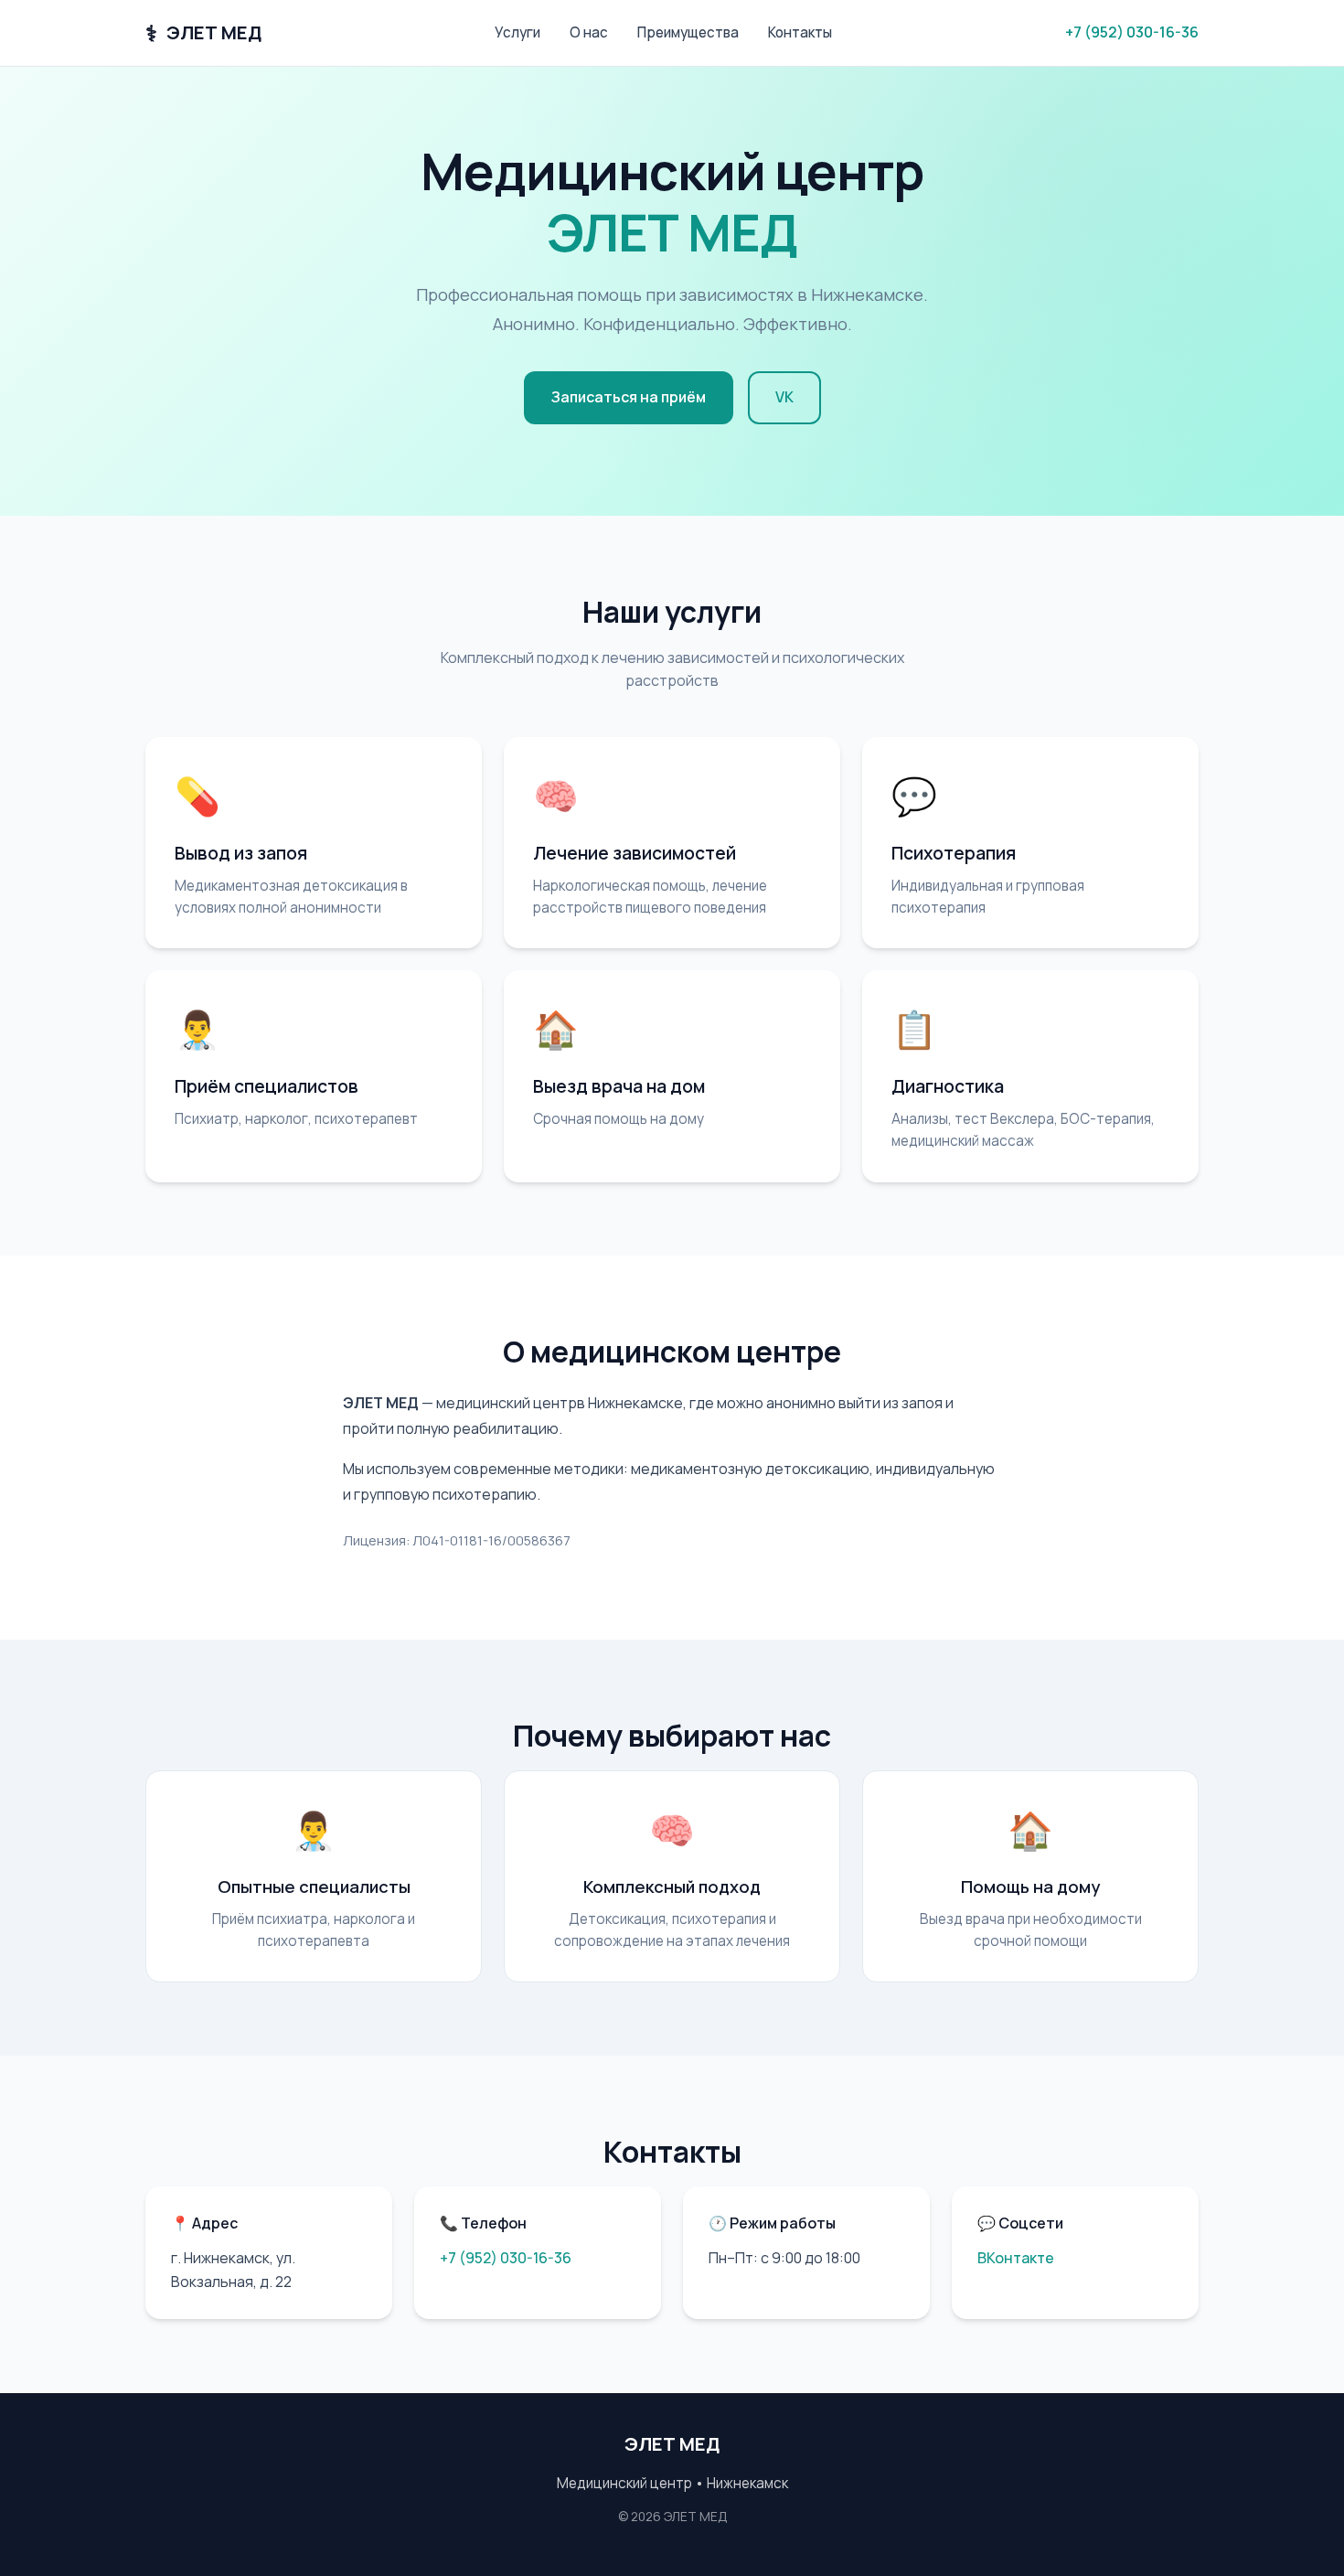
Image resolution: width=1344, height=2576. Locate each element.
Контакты (800, 32)
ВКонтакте (1016, 2258)
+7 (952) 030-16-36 (1132, 32)
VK (784, 397)
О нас (589, 32)
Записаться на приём (629, 397)
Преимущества (688, 32)
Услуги (517, 32)
